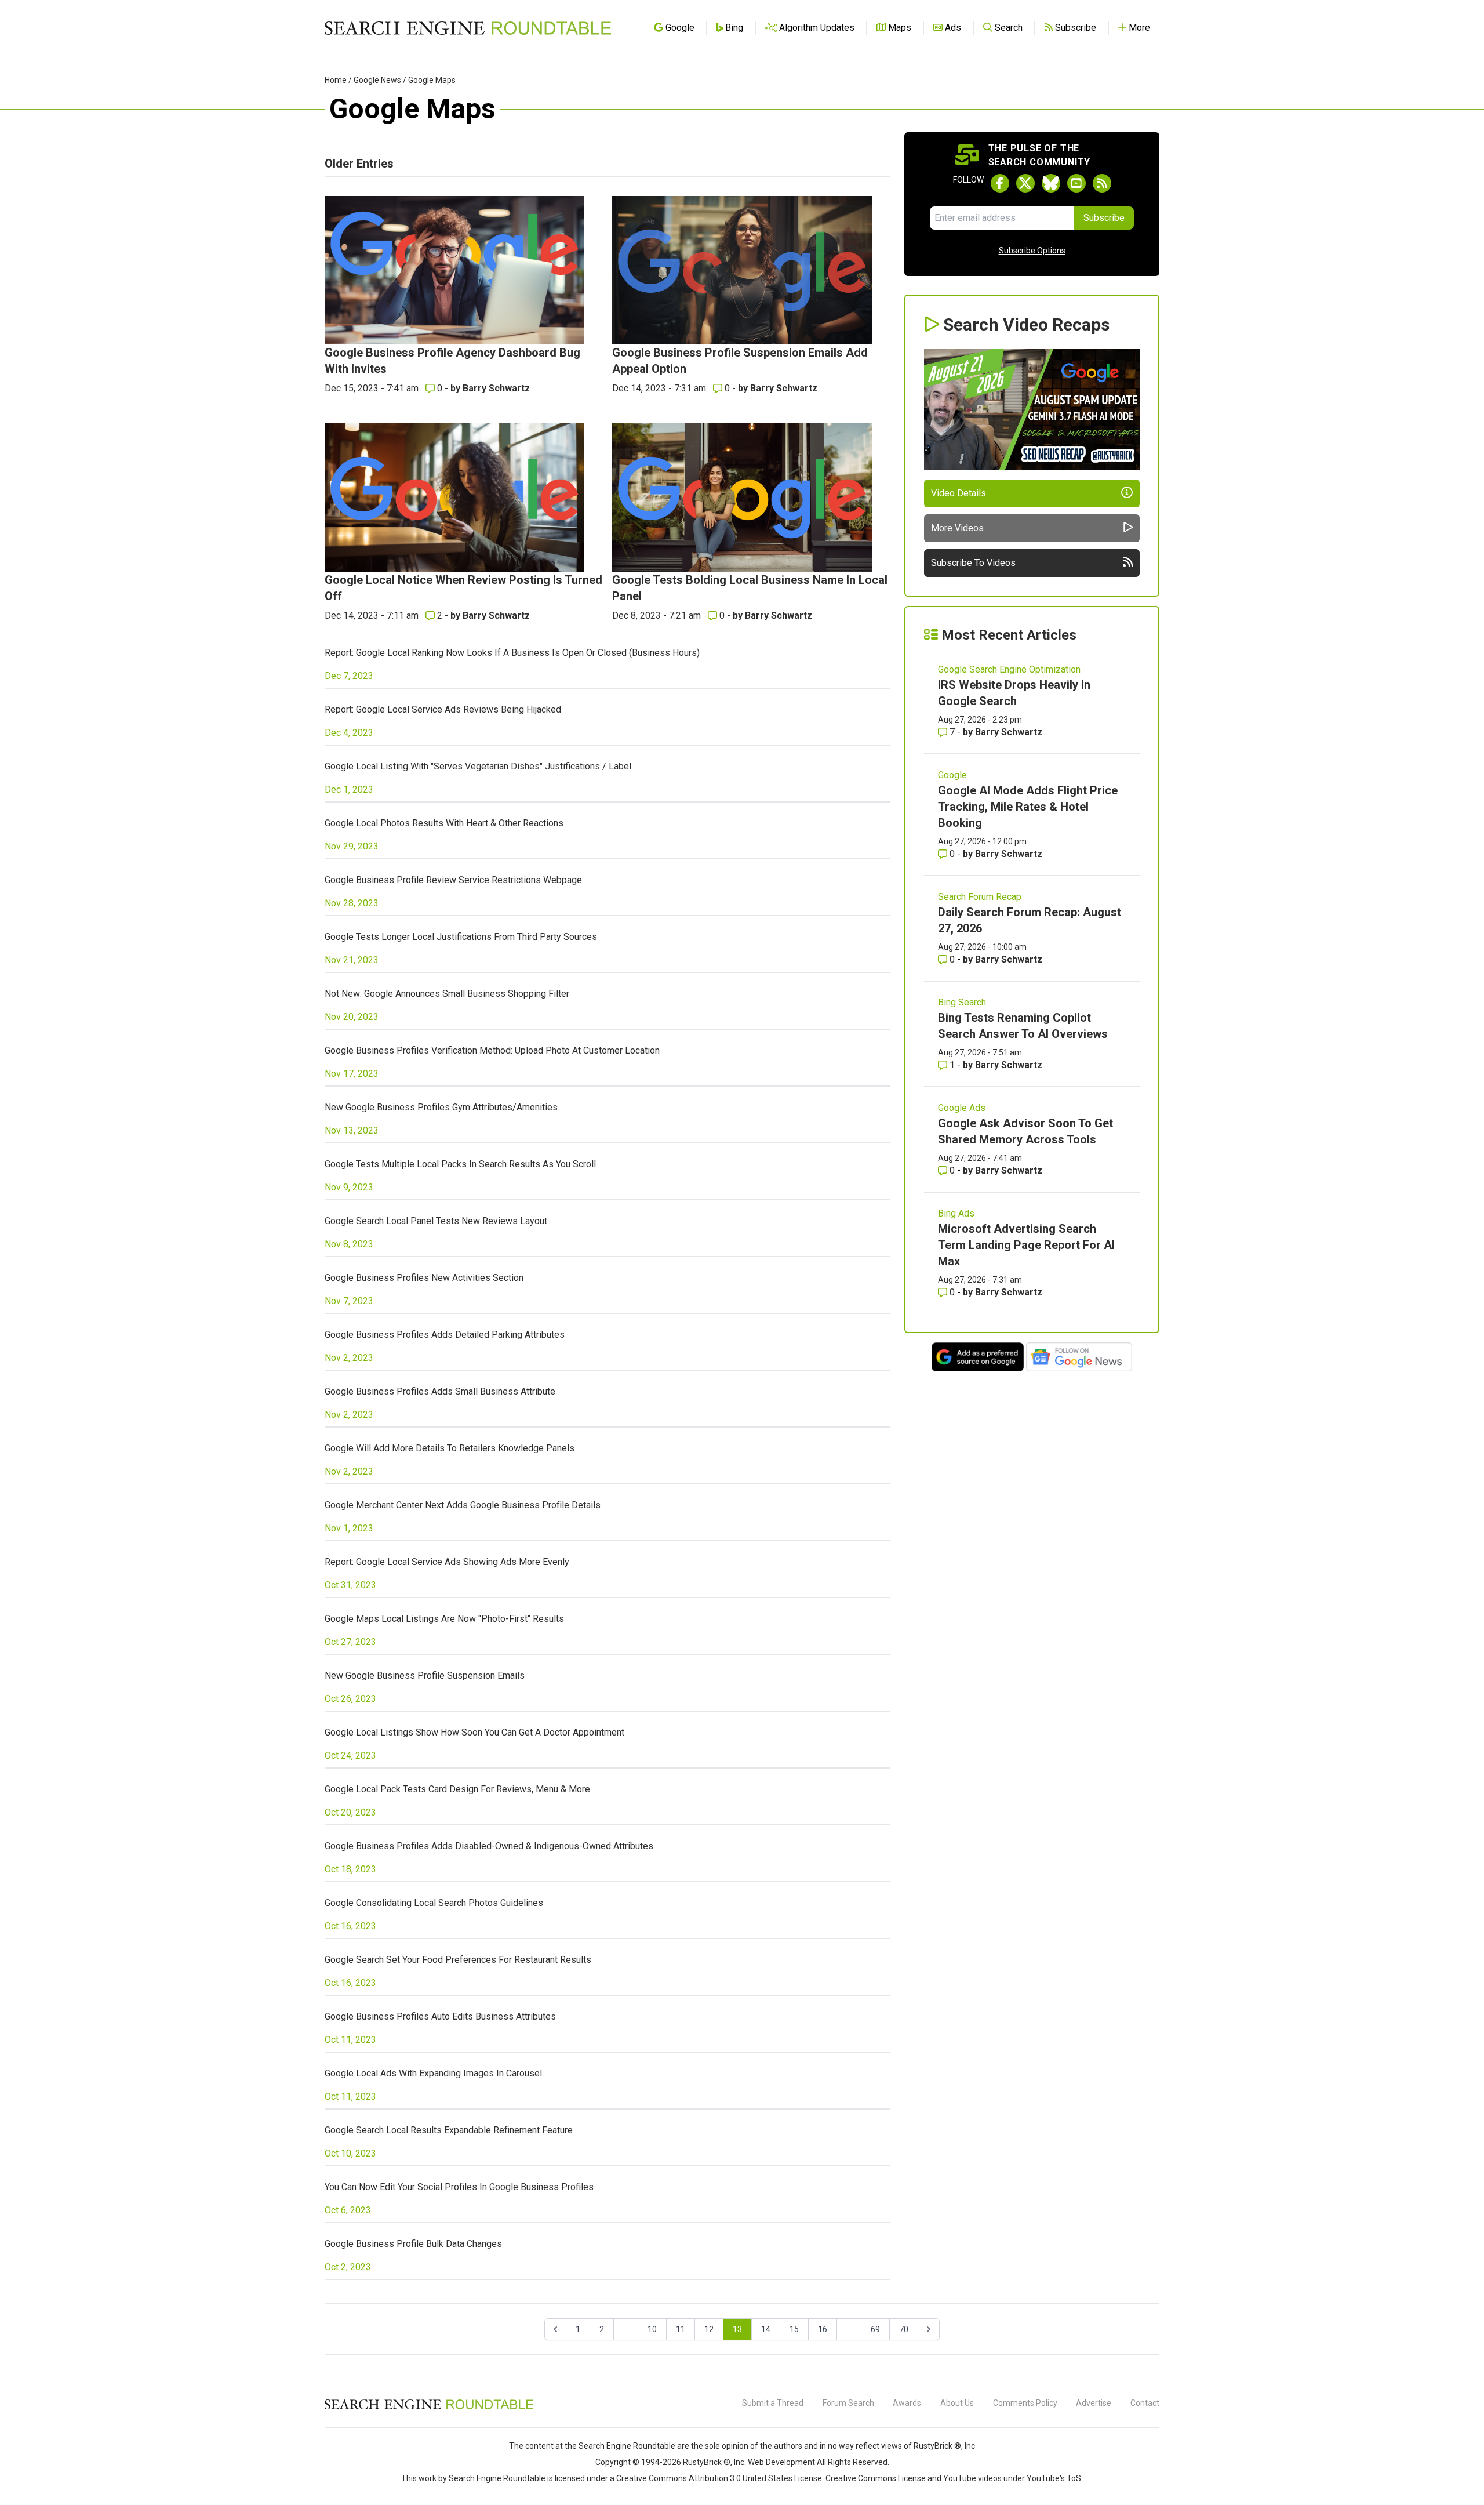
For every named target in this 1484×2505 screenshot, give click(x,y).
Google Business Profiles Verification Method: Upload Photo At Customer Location (492, 1050)
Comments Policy (1025, 2403)
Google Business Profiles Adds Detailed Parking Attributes (445, 1335)
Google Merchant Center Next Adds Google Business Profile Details (463, 1505)
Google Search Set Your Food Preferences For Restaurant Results (458, 1960)
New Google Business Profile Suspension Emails (425, 1676)
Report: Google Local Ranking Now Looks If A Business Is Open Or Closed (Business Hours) (512, 653)
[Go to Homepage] (468, 28)
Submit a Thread (773, 2403)
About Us (957, 2403)
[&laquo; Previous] (555, 2329)
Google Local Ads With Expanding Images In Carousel (433, 2073)
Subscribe (1104, 218)
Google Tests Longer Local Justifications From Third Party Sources (461, 937)
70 (904, 2329)
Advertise (1094, 2403)
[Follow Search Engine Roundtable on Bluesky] (1051, 183)
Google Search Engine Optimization (1009, 669)
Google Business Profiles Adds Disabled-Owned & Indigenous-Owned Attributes (489, 1846)
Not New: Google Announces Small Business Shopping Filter (447, 994)
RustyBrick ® (707, 2462)
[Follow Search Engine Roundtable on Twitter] (1025, 183)
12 (709, 2329)
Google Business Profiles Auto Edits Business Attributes (440, 2016)
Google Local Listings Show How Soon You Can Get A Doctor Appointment (474, 1732)
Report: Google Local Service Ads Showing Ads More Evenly (447, 1562)
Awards (907, 2403)
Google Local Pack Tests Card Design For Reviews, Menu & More (457, 1789)
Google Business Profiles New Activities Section (424, 1278)
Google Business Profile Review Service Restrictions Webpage (453, 880)
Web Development (781, 2462)
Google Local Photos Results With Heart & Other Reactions (444, 823)
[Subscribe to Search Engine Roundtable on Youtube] (1076, 183)
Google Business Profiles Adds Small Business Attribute (440, 1391)
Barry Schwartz (496, 388)
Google (952, 775)
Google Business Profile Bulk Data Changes (413, 2244)
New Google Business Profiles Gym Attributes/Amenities (441, 1107)
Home (336, 80)
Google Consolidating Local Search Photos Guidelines (434, 1903)
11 (681, 2329)
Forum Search (848, 2403)
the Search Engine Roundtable (621, 2446)
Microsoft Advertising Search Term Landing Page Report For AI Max (1026, 1245)
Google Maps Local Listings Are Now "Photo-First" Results (444, 1619)
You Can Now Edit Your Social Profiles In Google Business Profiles (459, 2187)
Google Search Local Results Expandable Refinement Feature (449, 2130)
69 (875, 2329)
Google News (377, 80)
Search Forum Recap (980, 897)
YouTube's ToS (1054, 2478)
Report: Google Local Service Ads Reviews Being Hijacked (443, 709)
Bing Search (962, 1002)
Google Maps (432, 80)
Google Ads (962, 1108)
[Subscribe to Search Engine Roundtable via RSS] (1102, 183)
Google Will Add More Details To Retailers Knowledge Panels (450, 1448)
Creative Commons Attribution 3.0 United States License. (720, 2478)
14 (766, 2329)
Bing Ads (956, 1213)
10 (652, 2329)
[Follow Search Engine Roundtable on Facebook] (1000, 183)
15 (794, 2329)
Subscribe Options (1032, 251)
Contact (1145, 2403)
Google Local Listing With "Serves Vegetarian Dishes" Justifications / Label (478, 766)
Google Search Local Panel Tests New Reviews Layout (436, 1221)
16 (823, 2329)
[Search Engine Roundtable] (429, 2408)
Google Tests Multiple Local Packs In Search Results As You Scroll (460, 1164)
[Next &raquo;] (929, 2329)
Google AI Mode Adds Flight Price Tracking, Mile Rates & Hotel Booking (1028, 807)
